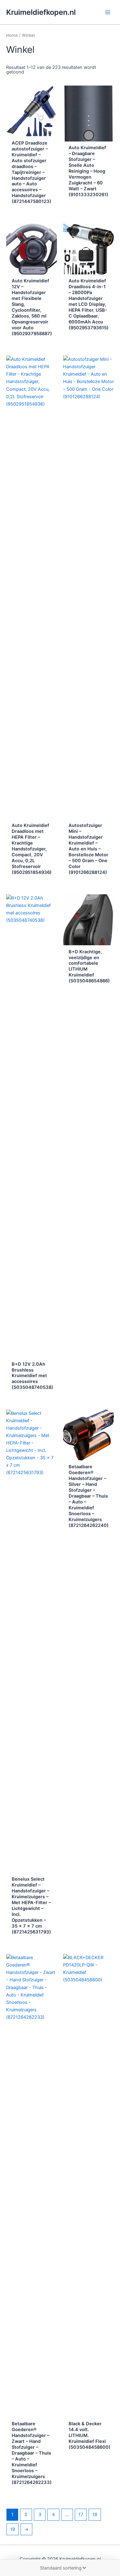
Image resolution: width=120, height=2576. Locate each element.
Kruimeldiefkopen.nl (41, 12)
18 (95, 2515)
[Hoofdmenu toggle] (108, 12)
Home (12, 35)
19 (13, 2529)
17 (81, 2515)
